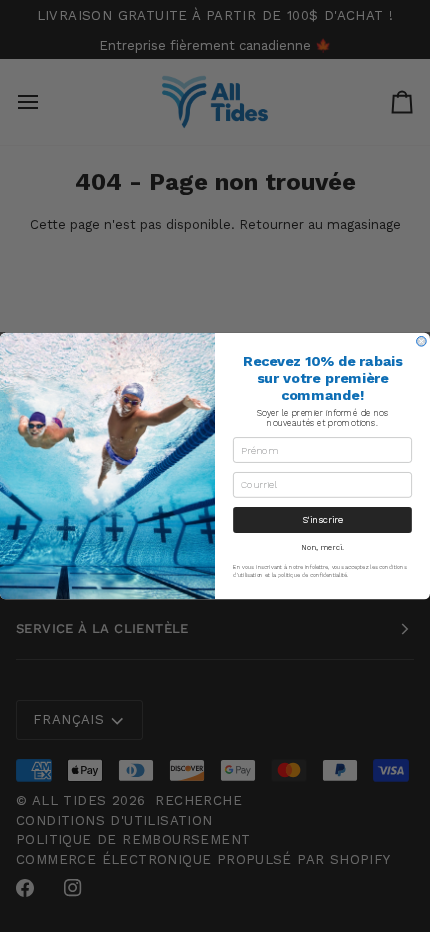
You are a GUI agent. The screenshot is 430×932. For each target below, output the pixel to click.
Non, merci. (322, 547)
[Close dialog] (422, 342)
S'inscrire (323, 519)
